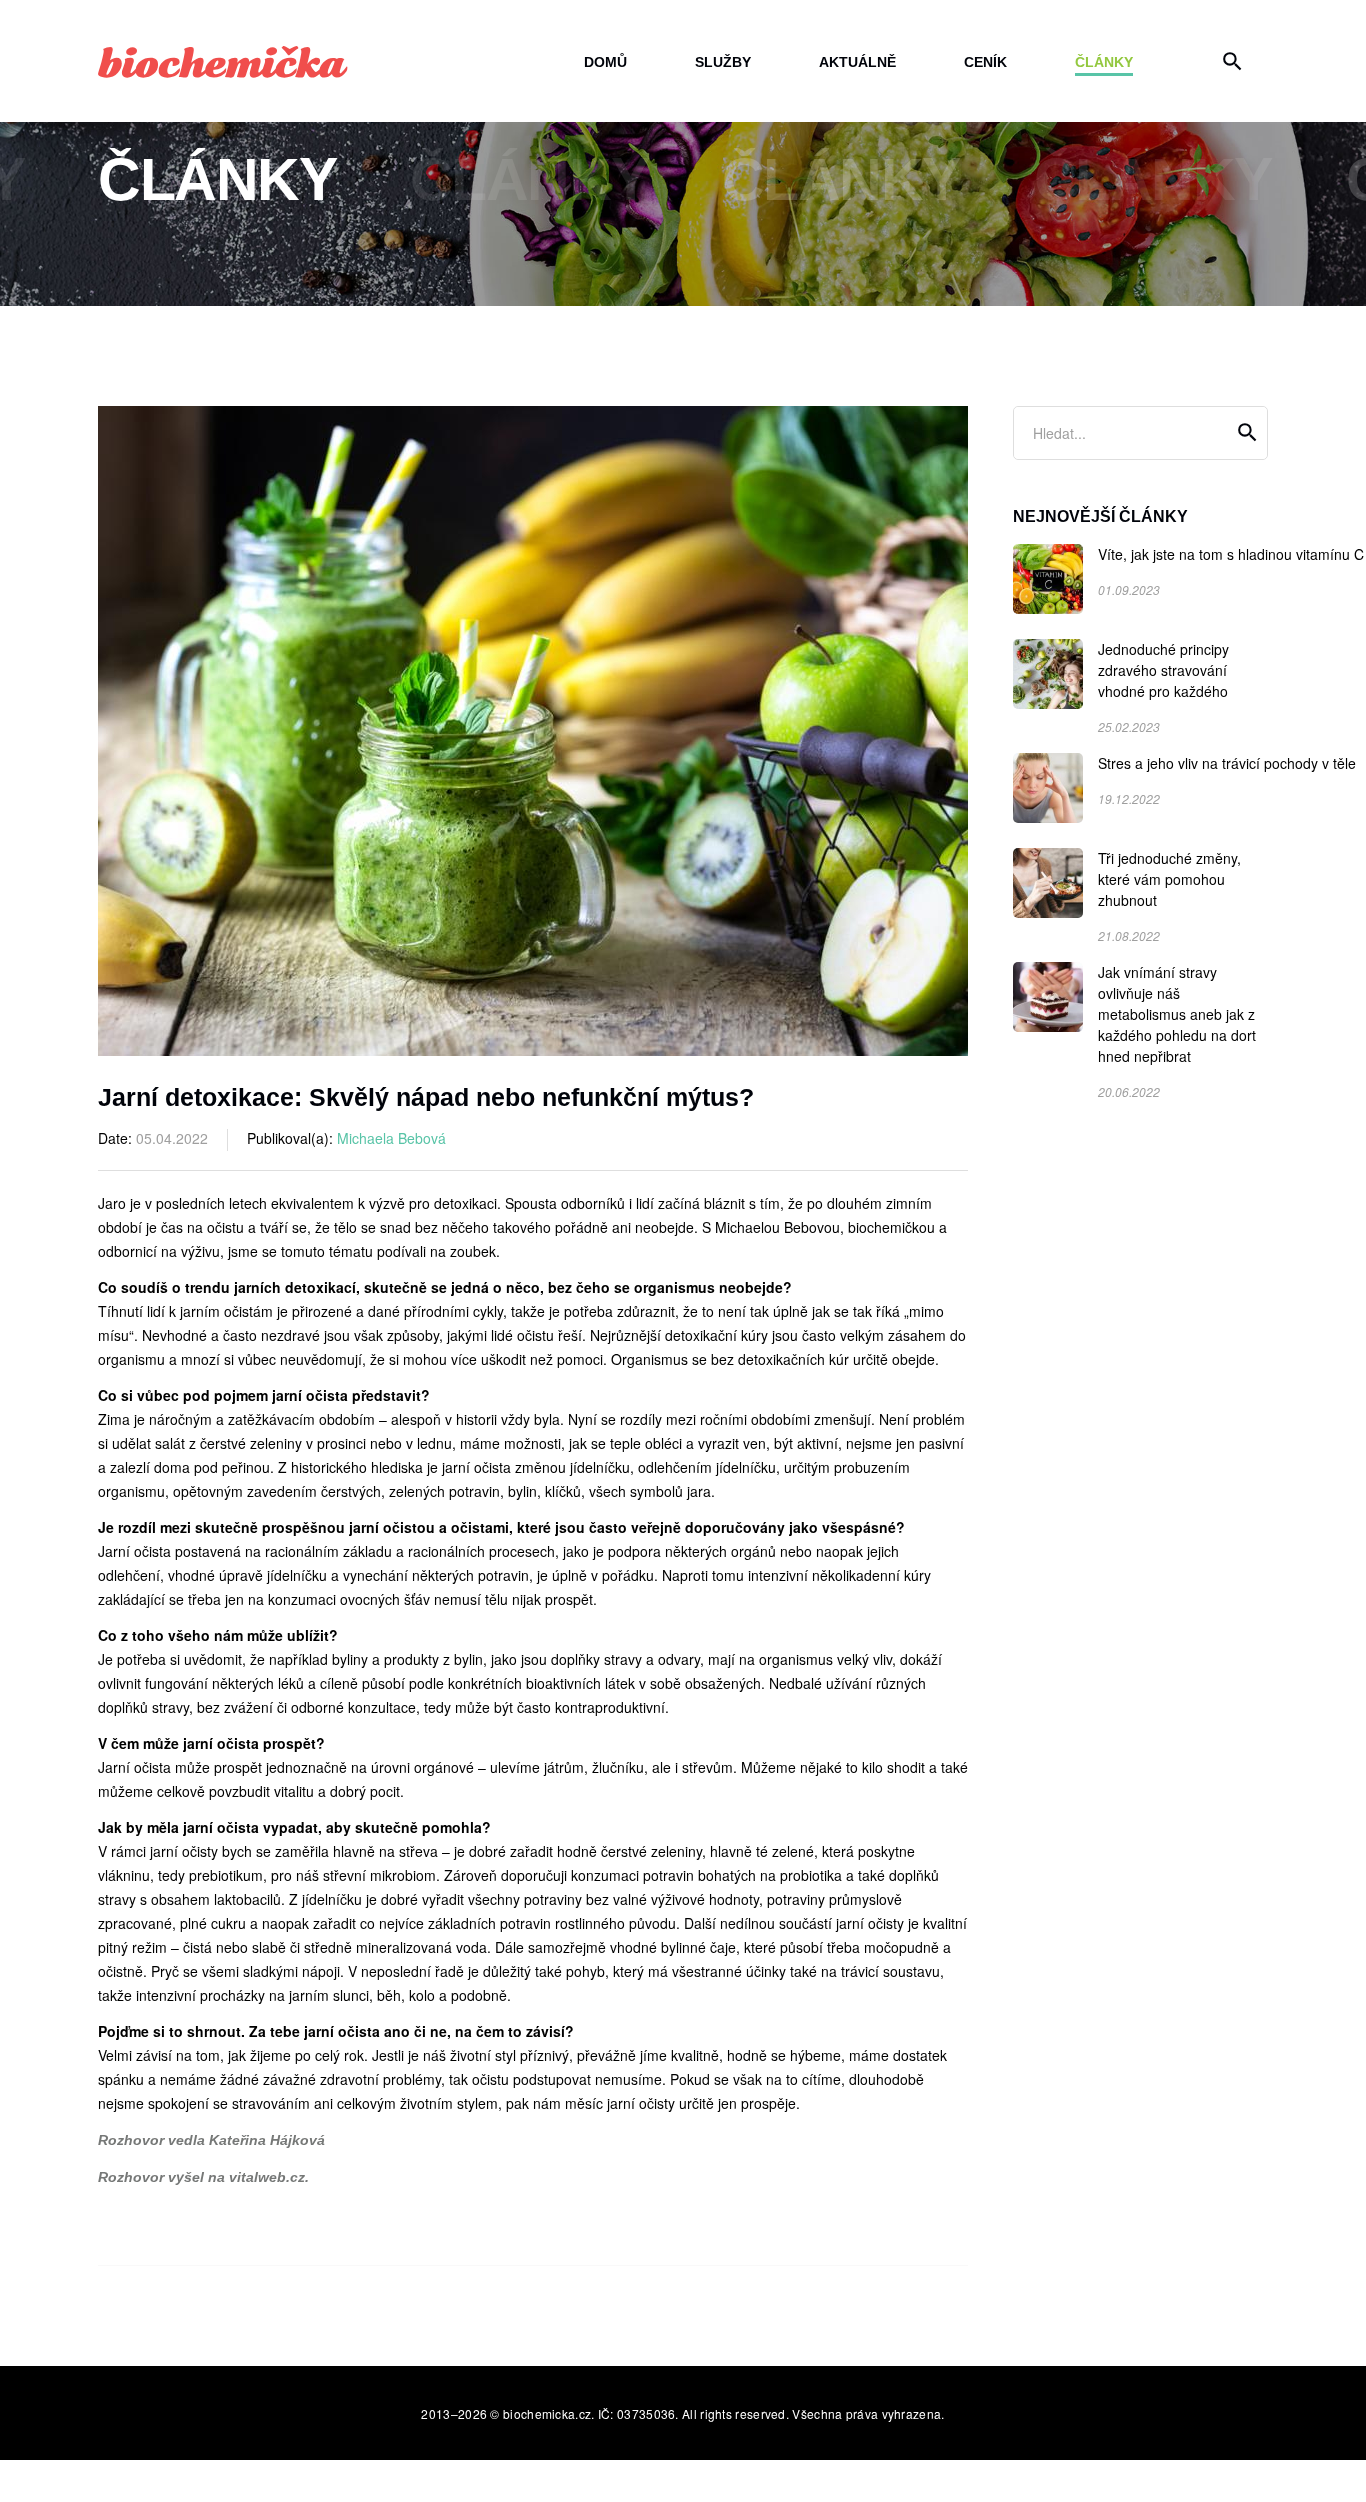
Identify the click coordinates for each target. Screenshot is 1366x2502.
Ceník (985, 62)
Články (1104, 62)
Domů (605, 62)
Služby (723, 62)
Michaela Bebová (391, 1138)
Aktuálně (857, 62)
